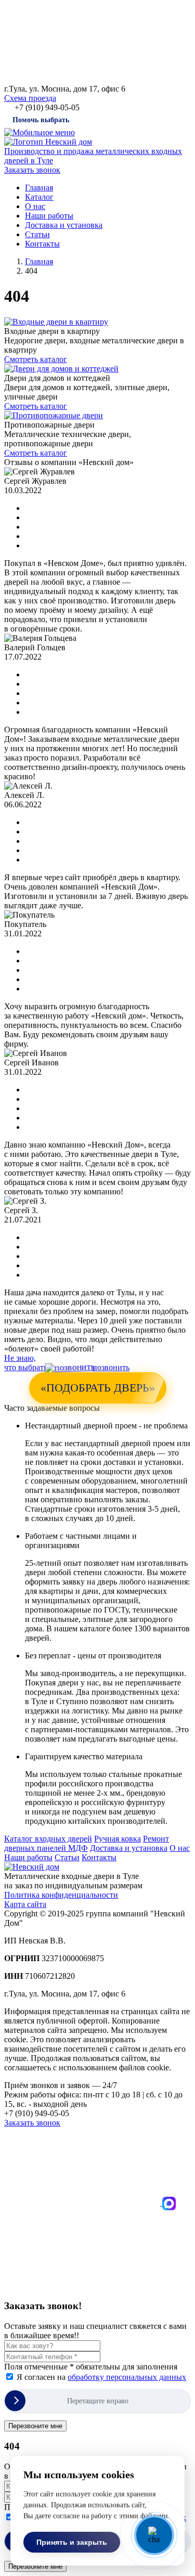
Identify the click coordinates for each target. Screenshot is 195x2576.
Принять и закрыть (72, 2542)
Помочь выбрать (41, 120)
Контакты (42, 244)
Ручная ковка (118, 1839)
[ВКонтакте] (83, 2203)
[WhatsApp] (82, 2285)
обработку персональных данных (127, 2377)
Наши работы (49, 216)
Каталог (39, 197)
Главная (39, 188)
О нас (35, 206)
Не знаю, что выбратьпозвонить (67, 1363)
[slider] (97, 2401)
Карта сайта (25, 1904)
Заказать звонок (32, 170)
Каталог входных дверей (48, 1839)
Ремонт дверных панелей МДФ (87, 1843)
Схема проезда (30, 98)
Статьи (37, 234)
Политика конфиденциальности (61, 1895)
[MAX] (169, 2203)
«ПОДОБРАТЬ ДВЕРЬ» (98, 1388)
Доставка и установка (64, 225)
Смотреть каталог (36, 359)
